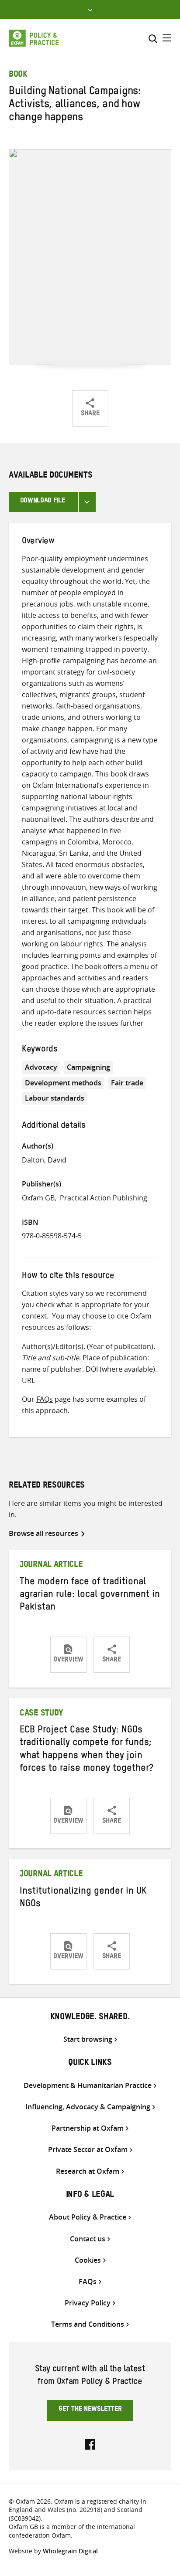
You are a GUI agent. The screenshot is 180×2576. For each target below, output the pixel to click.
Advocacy (41, 1067)
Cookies (88, 2260)
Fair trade (127, 1083)
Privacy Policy (88, 2303)
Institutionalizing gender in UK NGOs (83, 1899)
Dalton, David (44, 1160)
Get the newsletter (90, 2410)
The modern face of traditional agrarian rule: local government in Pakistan (90, 1596)
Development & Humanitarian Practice (88, 2086)
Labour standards (55, 1098)
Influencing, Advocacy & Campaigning (88, 2107)
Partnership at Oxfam (88, 2128)
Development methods (63, 1083)
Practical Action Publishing (104, 1198)
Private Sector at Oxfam (88, 2150)
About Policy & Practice (88, 2217)
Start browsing (88, 2039)
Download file (43, 502)
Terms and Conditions (88, 2324)
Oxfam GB (38, 1198)
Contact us (88, 2239)
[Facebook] (90, 2444)
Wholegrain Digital (70, 2551)
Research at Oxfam (88, 2171)
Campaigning (88, 1067)
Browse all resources (43, 1533)
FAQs (45, 1399)
